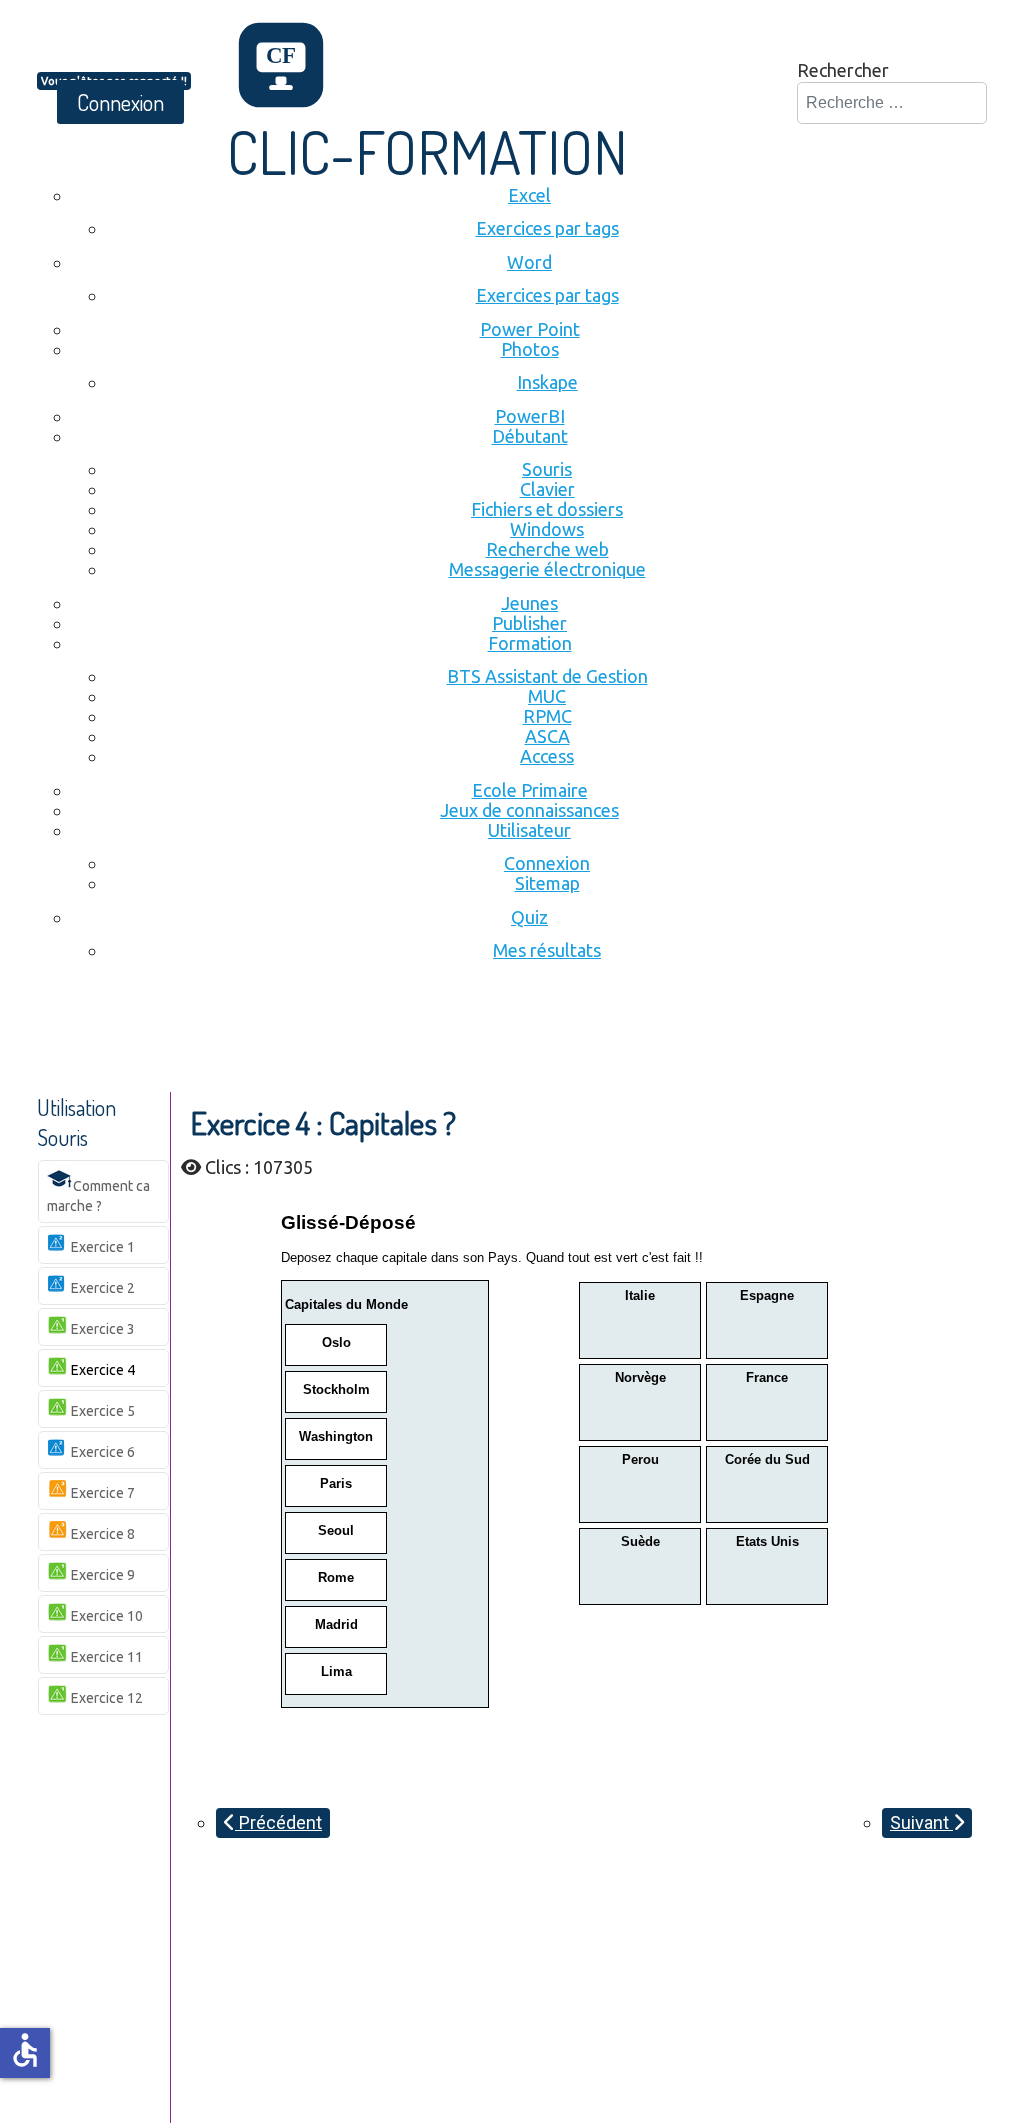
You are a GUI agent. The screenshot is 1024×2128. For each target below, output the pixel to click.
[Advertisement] (401, 1037)
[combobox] (892, 103)
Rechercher (843, 70)
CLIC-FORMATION (427, 151)
